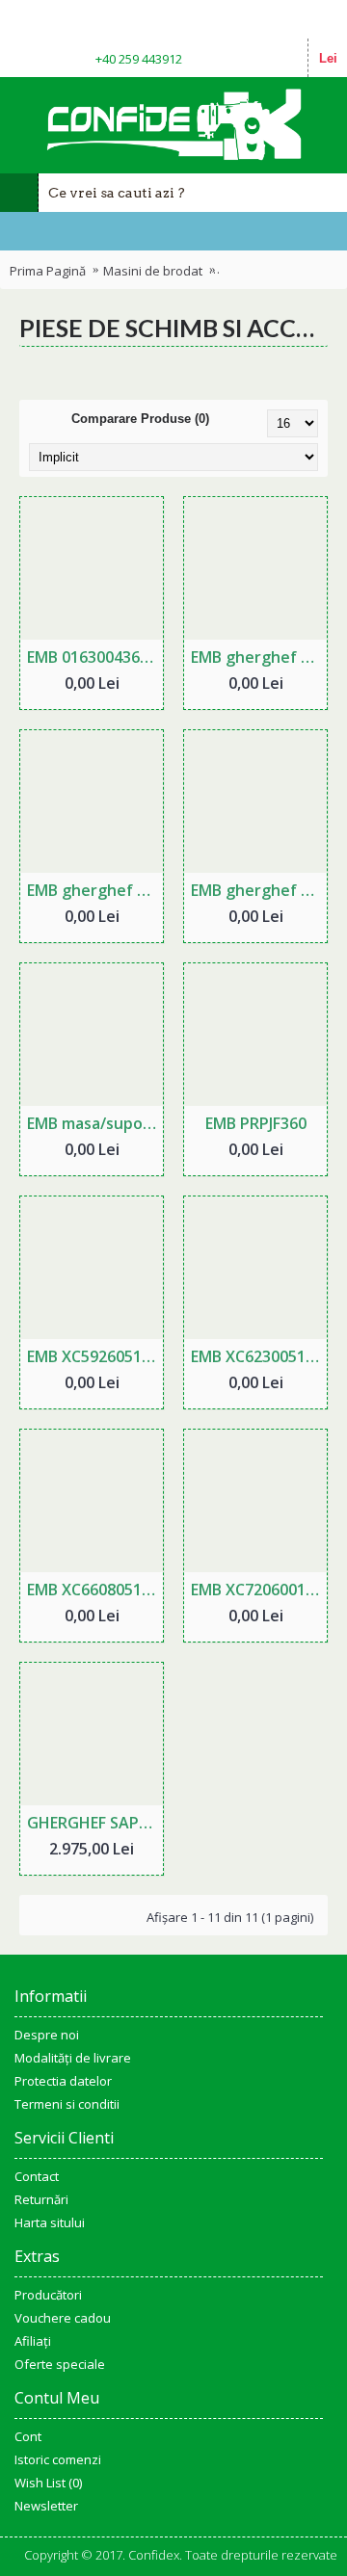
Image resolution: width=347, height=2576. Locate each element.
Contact (37, 2176)
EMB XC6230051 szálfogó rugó (259, 1356)
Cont (28, 2436)
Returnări (41, 2199)
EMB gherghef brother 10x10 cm (259, 657)
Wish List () (48, 2483)
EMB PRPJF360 (256, 1123)
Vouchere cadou (63, 2318)
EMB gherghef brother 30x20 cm (259, 890)
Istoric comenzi (58, 2459)
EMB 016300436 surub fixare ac (95, 657)
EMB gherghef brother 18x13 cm (95, 890)
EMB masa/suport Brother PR (95, 1123)
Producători (48, 2295)
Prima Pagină (48, 271)
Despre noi (47, 2035)
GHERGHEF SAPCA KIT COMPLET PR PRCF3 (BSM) (95, 1823)
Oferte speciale (60, 2364)
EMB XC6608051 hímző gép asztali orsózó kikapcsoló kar (95, 1590)
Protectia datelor (63, 2081)
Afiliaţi (33, 2341)
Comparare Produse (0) (140, 419)
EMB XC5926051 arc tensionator (95, 1356)
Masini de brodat (153, 271)
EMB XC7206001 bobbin (259, 1590)
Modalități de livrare (73, 2058)
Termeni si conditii (67, 2104)
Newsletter (46, 2506)
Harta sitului (50, 2222)
